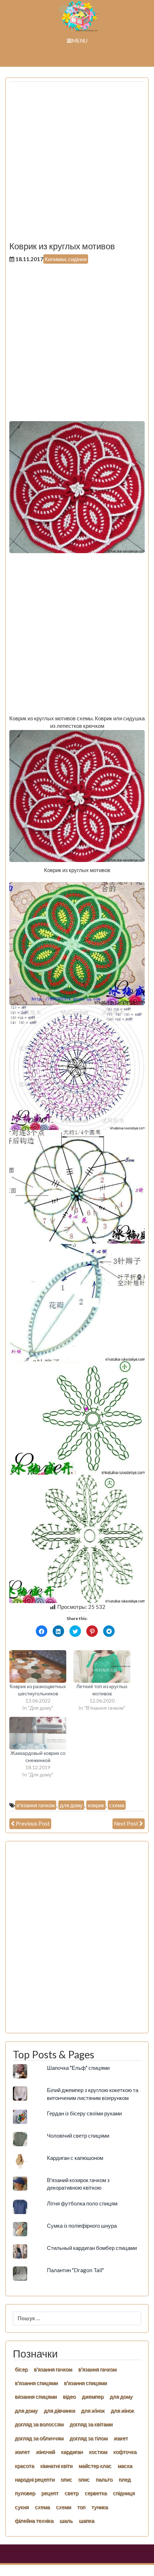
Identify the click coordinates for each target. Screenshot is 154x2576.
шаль (66, 2520)
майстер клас (95, 2466)
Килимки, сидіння (66, 259)
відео (69, 2396)
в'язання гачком (36, 1805)
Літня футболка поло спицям (82, 2203)
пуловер (25, 2493)
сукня (22, 2507)
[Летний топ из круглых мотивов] (102, 1666)
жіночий (45, 2452)
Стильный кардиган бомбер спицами (92, 2248)
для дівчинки (59, 2410)
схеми (63, 2507)
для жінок (122, 2410)
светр (71, 2493)
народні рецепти (35, 2479)
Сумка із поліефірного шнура (82, 2226)
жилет (22, 2452)
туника (100, 2507)
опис (66, 2479)
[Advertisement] (77, 164)
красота (24, 2466)
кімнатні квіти (56, 2466)
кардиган (72, 2452)
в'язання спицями (36, 2383)
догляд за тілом (88, 2438)
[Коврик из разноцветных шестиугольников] (38, 1666)
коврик (96, 1805)
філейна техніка (34, 2520)
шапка (86, 2520)
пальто (104, 2479)
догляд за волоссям (39, 2424)
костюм (98, 2452)
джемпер (93, 2396)
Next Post (126, 1823)
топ (81, 2507)
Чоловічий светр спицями (78, 2135)
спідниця (124, 2493)
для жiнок (93, 2410)
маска (125, 2466)
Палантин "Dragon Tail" (75, 2270)
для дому (71, 1805)
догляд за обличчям (39, 2438)
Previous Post (33, 1823)
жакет (121, 2438)
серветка (96, 2493)
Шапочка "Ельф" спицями (78, 2068)
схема (117, 1805)
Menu (80, 41)
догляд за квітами (91, 2424)
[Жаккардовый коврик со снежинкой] (38, 1733)
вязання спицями (36, 2396)
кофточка (125, 2452)
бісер (21, 2369)
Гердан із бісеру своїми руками (84, 2113)
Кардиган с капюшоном (75, 2158)
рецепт (50, 2493)
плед (125, 2479)
